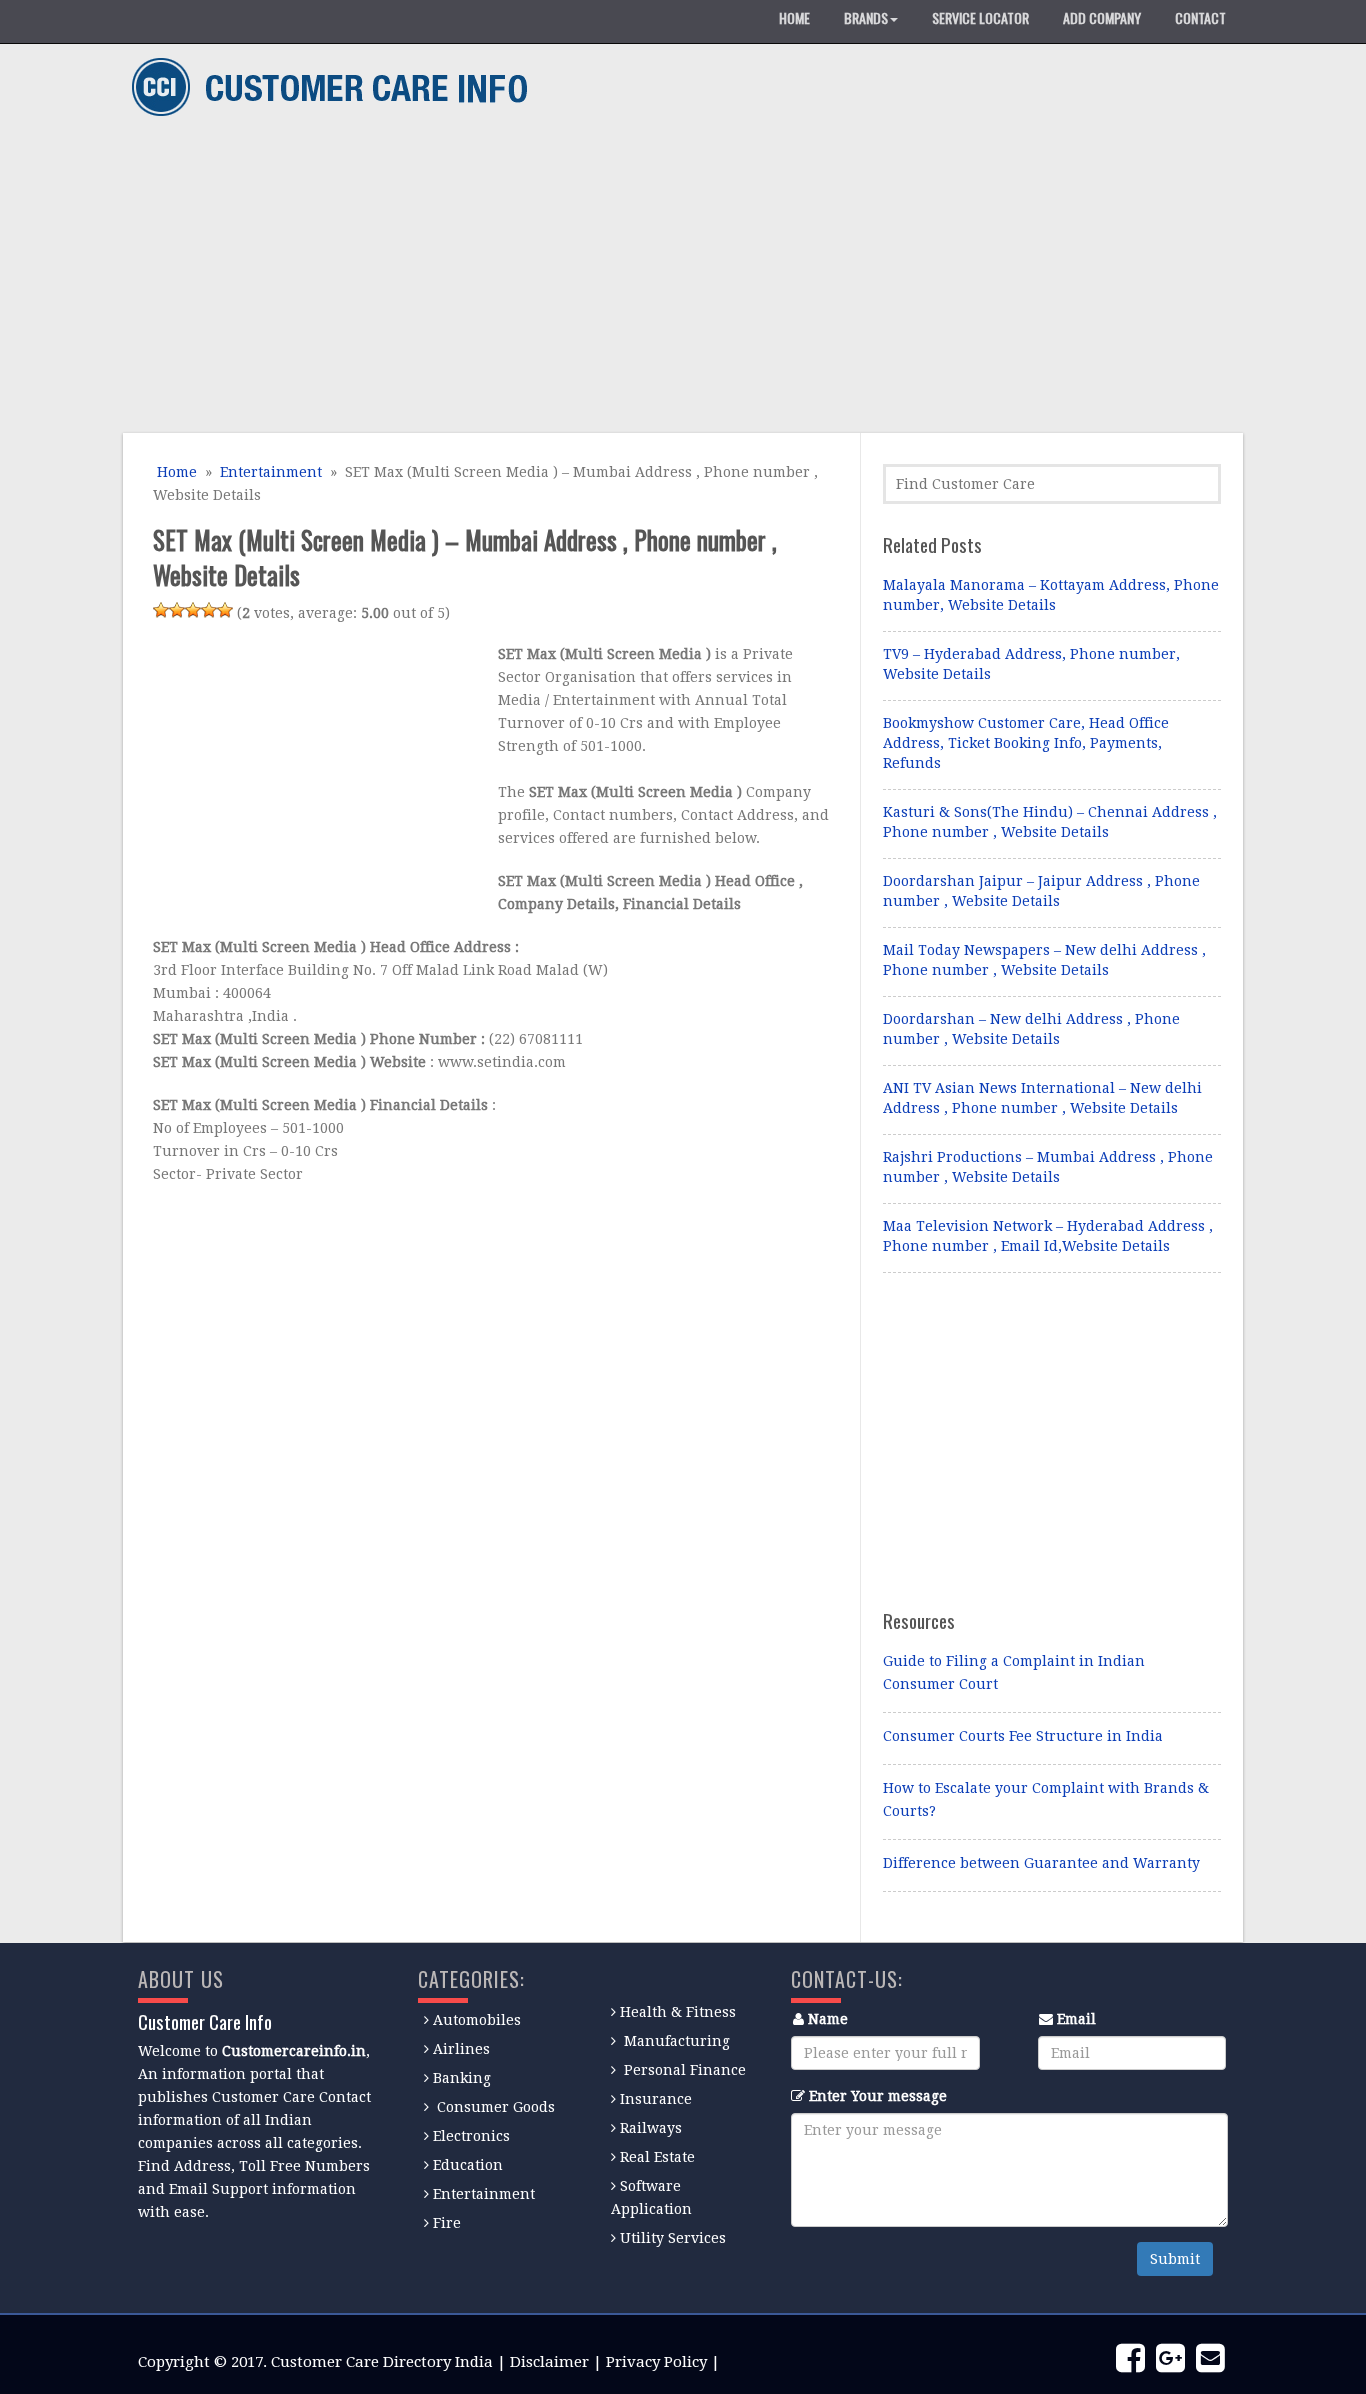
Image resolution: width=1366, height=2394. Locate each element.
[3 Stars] (193, 610)
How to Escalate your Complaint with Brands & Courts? (1046, 1799)
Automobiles (477, 2020)
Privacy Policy (656, 2362)
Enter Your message (878, 2096)
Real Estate (657, 2157)
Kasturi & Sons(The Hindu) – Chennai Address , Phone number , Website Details (1050, 822)
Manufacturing (677, 2041)
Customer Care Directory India (382, 2362)
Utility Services (673, 2238)
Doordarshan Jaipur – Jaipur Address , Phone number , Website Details (1041, 891)
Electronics (471, 2136)
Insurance (656, 2099)
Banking (462, 2078)
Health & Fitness (678, 2012)
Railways (651, 2128)
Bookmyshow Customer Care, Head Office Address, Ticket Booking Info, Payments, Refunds (1026, 743)
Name (828, 2019)
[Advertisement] (675, 278)
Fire (447, 2223)
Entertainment (271, 472)
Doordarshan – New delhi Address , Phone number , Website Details (1031, 1029)
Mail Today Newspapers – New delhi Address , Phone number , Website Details (1044, 960)
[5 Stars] (225, 610)
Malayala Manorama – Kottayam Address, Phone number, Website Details (1051, 595)
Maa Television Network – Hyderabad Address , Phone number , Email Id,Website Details (1048, 1236)
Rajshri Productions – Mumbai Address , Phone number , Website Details (1048, 1167)
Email (1076, 2019)
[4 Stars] (209, 610)
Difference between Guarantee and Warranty (1041, 1863)
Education (468, 2165)
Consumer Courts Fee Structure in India (1023, 1736)
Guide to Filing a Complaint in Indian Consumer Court (1014, 1672)
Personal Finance (685, 2070)
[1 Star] (161, 610)
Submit (1175, 2259)
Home (175, 472)
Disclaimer (549, 2362)
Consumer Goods (494, 2107)
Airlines (461, 2049)
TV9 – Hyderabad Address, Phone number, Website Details (1031, 664)
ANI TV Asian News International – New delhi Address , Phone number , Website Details (1042, 1098)
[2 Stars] (177, 610)
